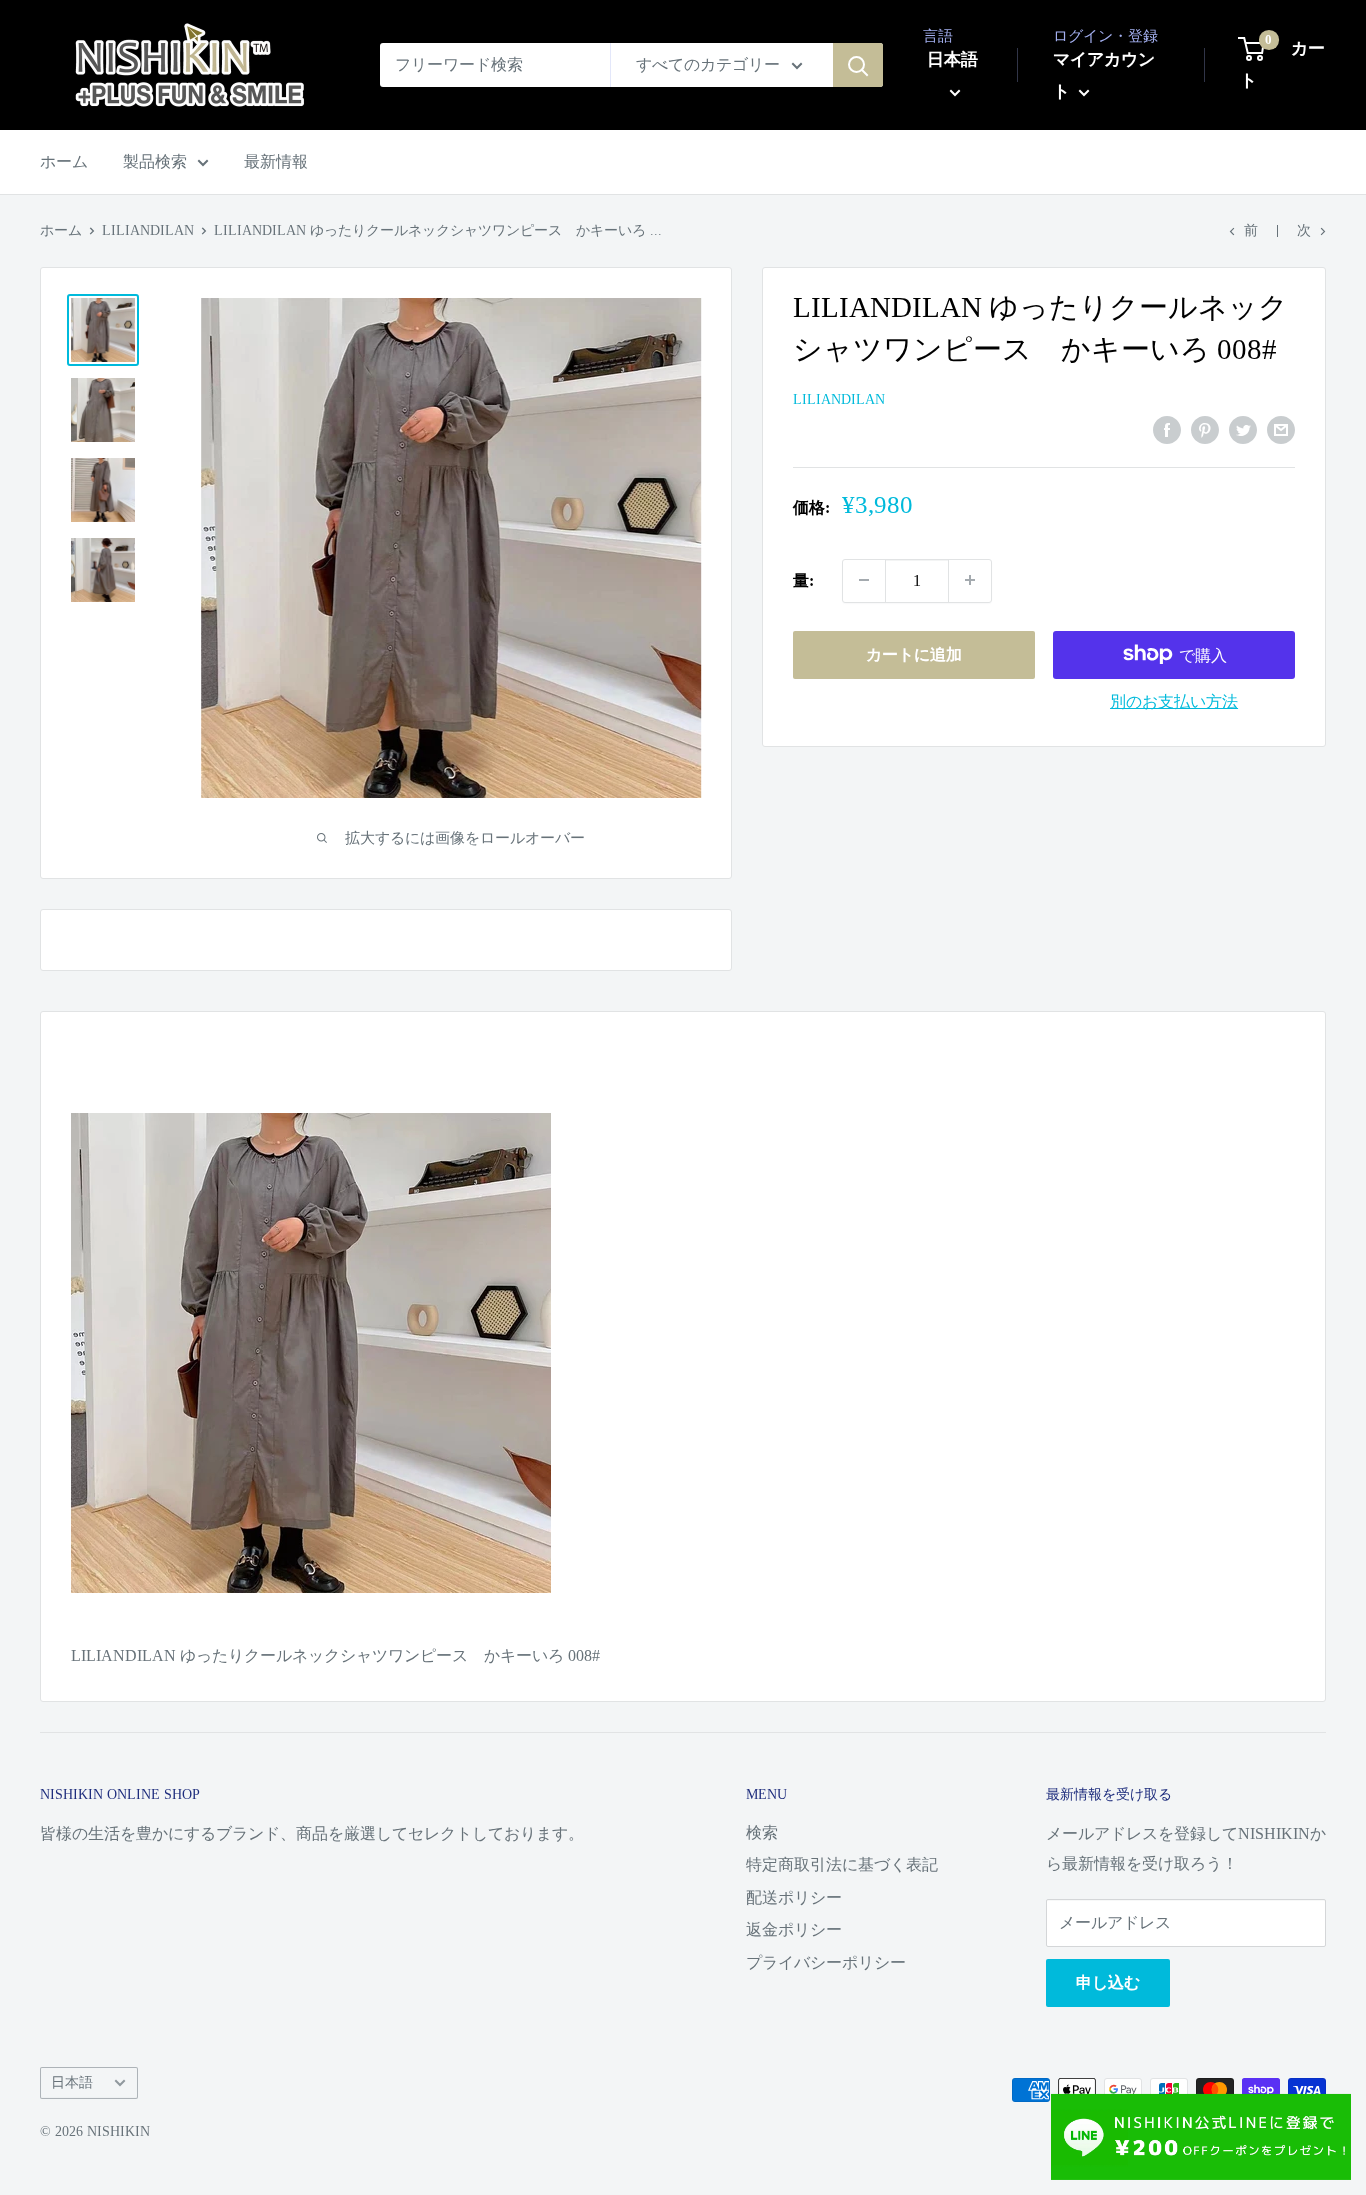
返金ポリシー (794, 1929)
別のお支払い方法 (1174, 700)
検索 (762, 1832)
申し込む (1108, 1982)
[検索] (858, 65)
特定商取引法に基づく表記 (842, 1864)
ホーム (64, 161)
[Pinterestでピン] (1205, 429)
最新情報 (276, 161)
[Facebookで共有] (1167, 429)
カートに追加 (914, 653)
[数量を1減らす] (864, 580)
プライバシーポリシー (826, 1962)
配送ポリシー (794, 1897)
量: (803, 579)
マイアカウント (1104, 75)
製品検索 (155, 161)
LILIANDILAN (148, 230)
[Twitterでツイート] (1243, 429)
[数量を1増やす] (970, 580)
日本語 (72, 2082)
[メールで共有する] (1281, 429)
